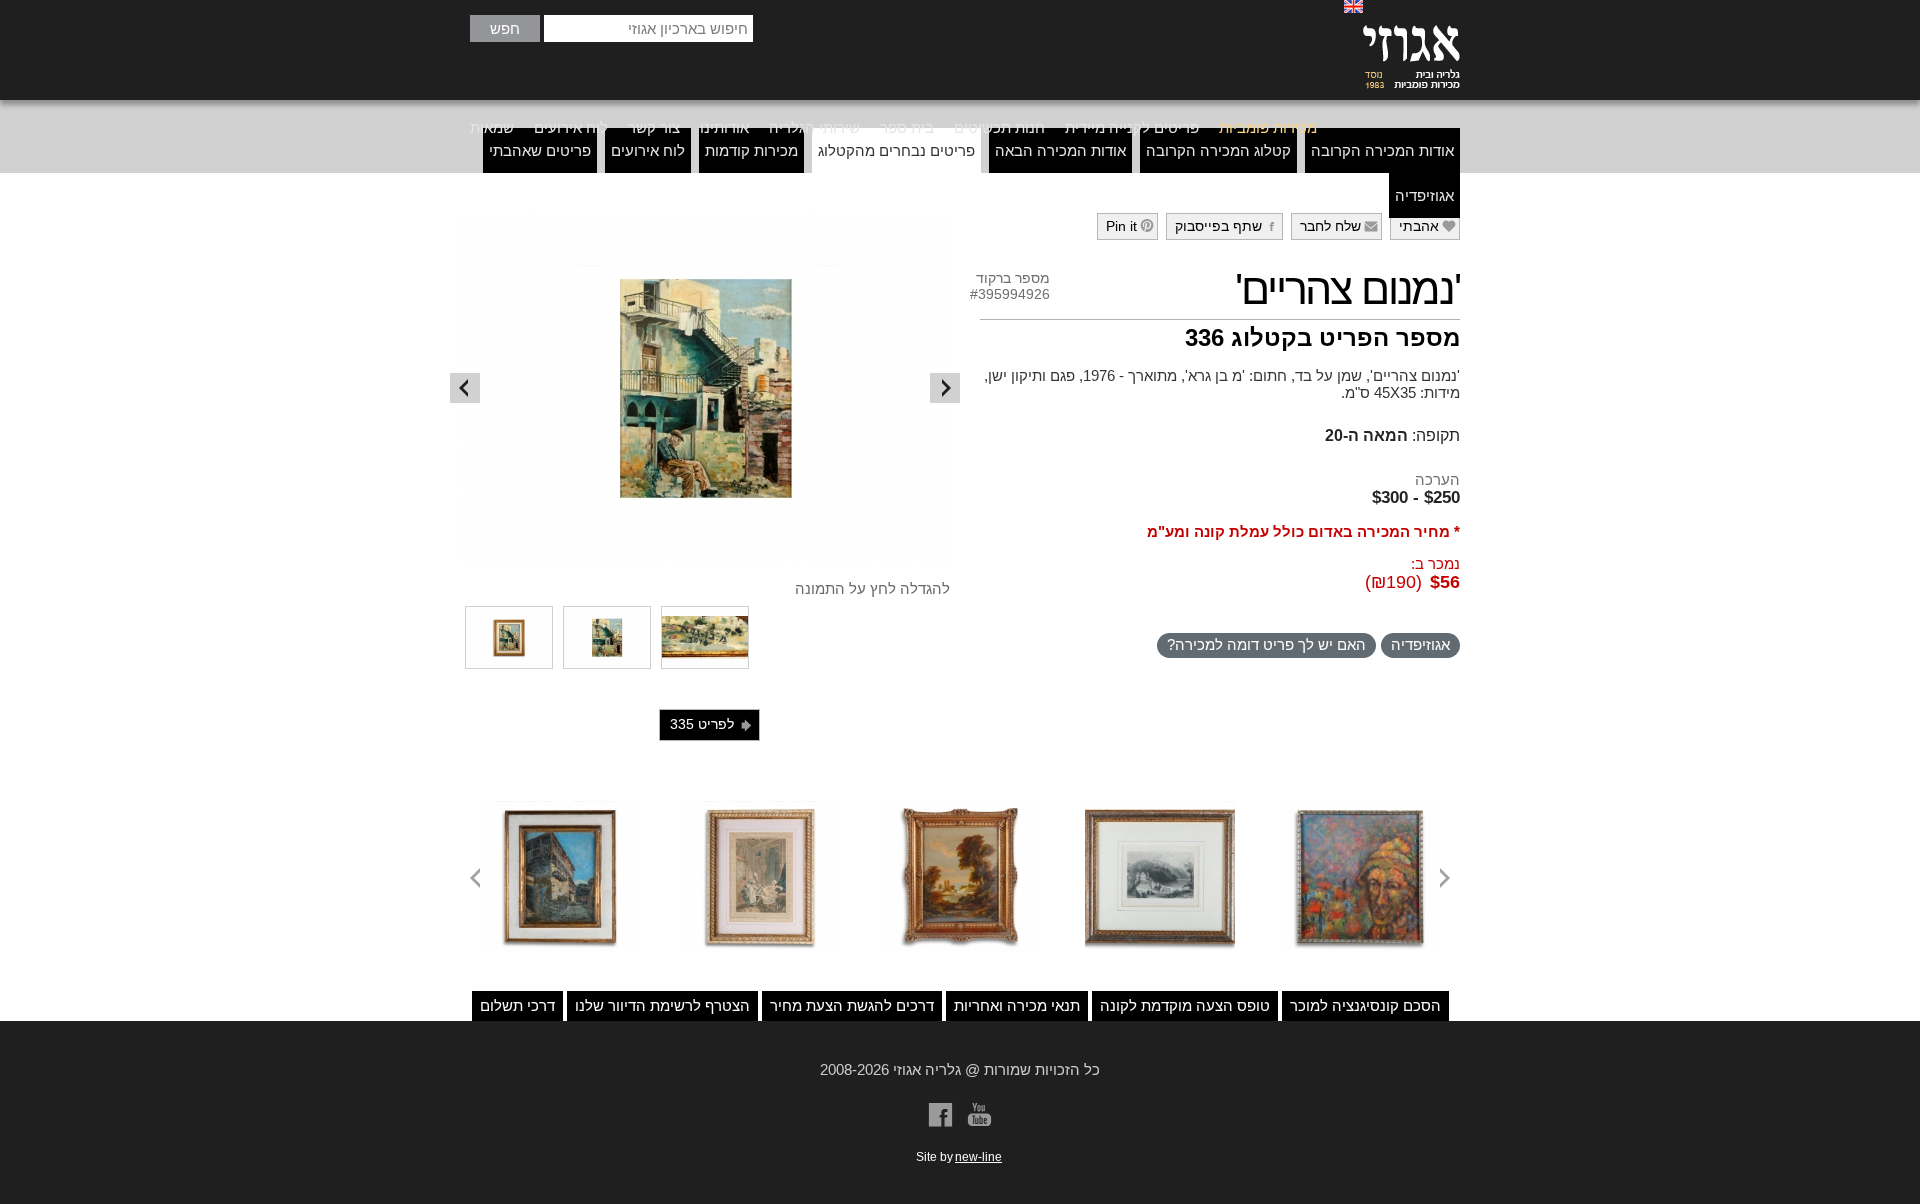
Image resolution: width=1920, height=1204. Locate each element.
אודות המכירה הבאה (1060, 150)
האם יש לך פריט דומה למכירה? (1266, 644)
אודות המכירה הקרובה (1382, 150)
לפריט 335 (712, 724)
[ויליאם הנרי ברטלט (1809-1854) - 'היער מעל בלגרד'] (1160, 809)
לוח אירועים (571, 127)
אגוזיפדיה (1424, 195)
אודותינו (724, 127)
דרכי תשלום (517, 1005)
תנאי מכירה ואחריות (1017, 1005)
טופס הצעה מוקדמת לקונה (1185, 1005)
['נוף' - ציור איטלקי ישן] (960, 809)
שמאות (492, 127)
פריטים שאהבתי (540, 150)
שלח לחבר (1339, 226)
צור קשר (654, 127)
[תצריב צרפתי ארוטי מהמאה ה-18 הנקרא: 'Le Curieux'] (760, 809)
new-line (978, 1157)
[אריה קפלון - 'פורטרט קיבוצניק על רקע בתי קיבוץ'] (1360, 809)
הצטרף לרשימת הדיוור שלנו (662, 1005)
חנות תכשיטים (999, 127)
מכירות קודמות (751, 150)
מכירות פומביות (1268, 127)
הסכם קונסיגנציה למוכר (1365, 1005)
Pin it (1130, 226)
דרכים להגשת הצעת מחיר (852, 1005)
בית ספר (907, 127)
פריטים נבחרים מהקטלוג (896, 150)
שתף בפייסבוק (1227, 226)
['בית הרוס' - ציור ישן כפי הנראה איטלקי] (560, 809)
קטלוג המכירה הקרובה (1218, 150)
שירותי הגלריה (814, 127)
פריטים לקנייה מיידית (1132, 127)
